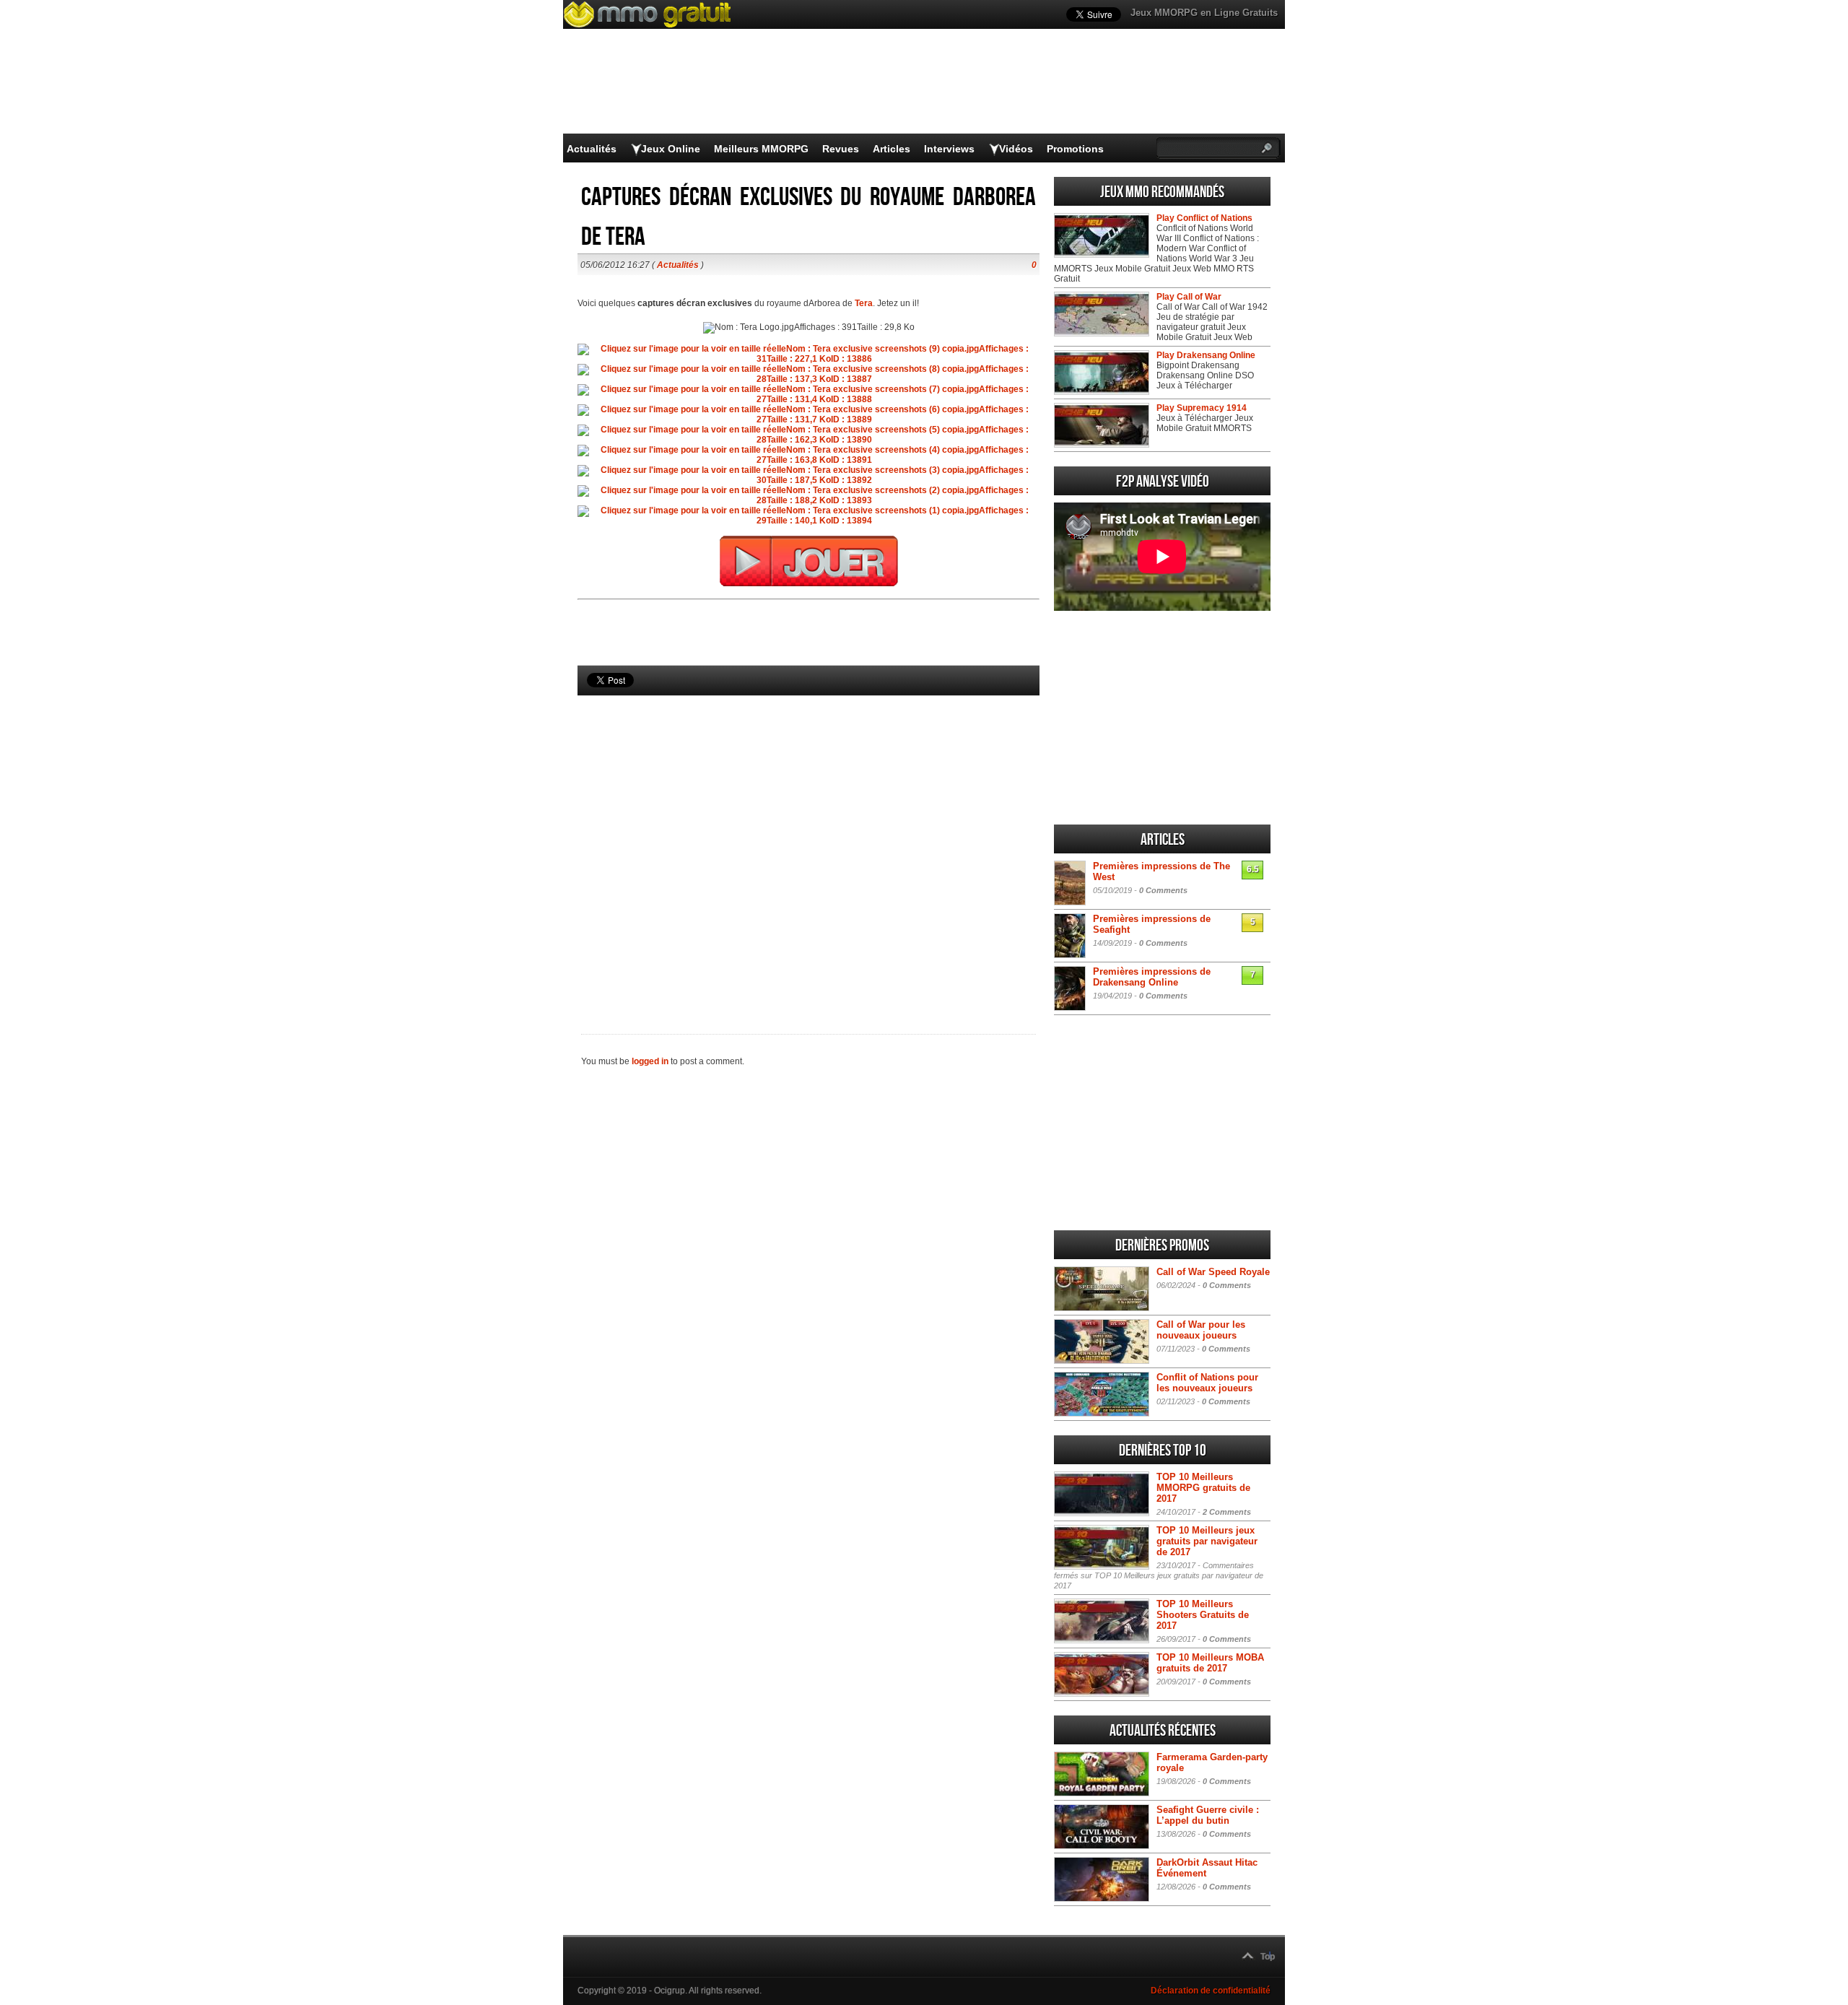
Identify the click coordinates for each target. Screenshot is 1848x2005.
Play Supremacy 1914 (1202, 408)
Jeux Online (671, 149)
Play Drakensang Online (1206, 355)
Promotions (1075, 149)
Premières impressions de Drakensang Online (1152, 977)
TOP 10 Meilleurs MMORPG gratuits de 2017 (1203, 1488)
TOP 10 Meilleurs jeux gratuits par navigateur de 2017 (1207, 1541)
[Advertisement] (808, 840)
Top (1268, 1957)
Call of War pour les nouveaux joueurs (1201, 1330)
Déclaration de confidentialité (1211, 1991)
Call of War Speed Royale (1213, 1272)
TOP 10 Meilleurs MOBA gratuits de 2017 (1210, 1663)
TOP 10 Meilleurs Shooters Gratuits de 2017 (1203, 1615)
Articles (892, 149)
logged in (650, 1061)
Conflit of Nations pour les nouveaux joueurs (1207, 1383)
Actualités (592, 149)
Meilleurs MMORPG (761, 149)
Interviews (949, 149)
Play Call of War (1189, 297)
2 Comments (1227, 1512)
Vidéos (1016, 149)
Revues (841, 149)
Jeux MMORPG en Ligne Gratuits (1204, 13)
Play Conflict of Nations (1204, 218)
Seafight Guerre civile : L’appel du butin (1208, 1815)
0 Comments (1163, 890)
